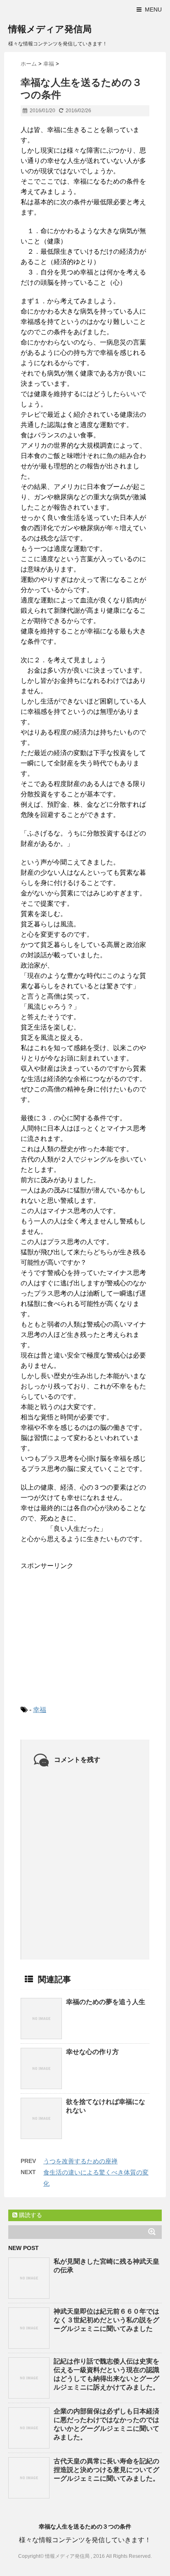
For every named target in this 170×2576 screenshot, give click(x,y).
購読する (30, 2215)
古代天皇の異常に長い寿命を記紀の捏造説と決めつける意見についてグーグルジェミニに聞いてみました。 (106, 2470)
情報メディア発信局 (50, 29)
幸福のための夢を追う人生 (106, 2002)
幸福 (40, 1710)
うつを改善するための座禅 (80, 2161)
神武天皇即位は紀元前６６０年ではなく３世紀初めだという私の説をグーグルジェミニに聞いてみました (106, 2320)
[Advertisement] (83, 1631)
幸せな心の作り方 (92, 2052)
